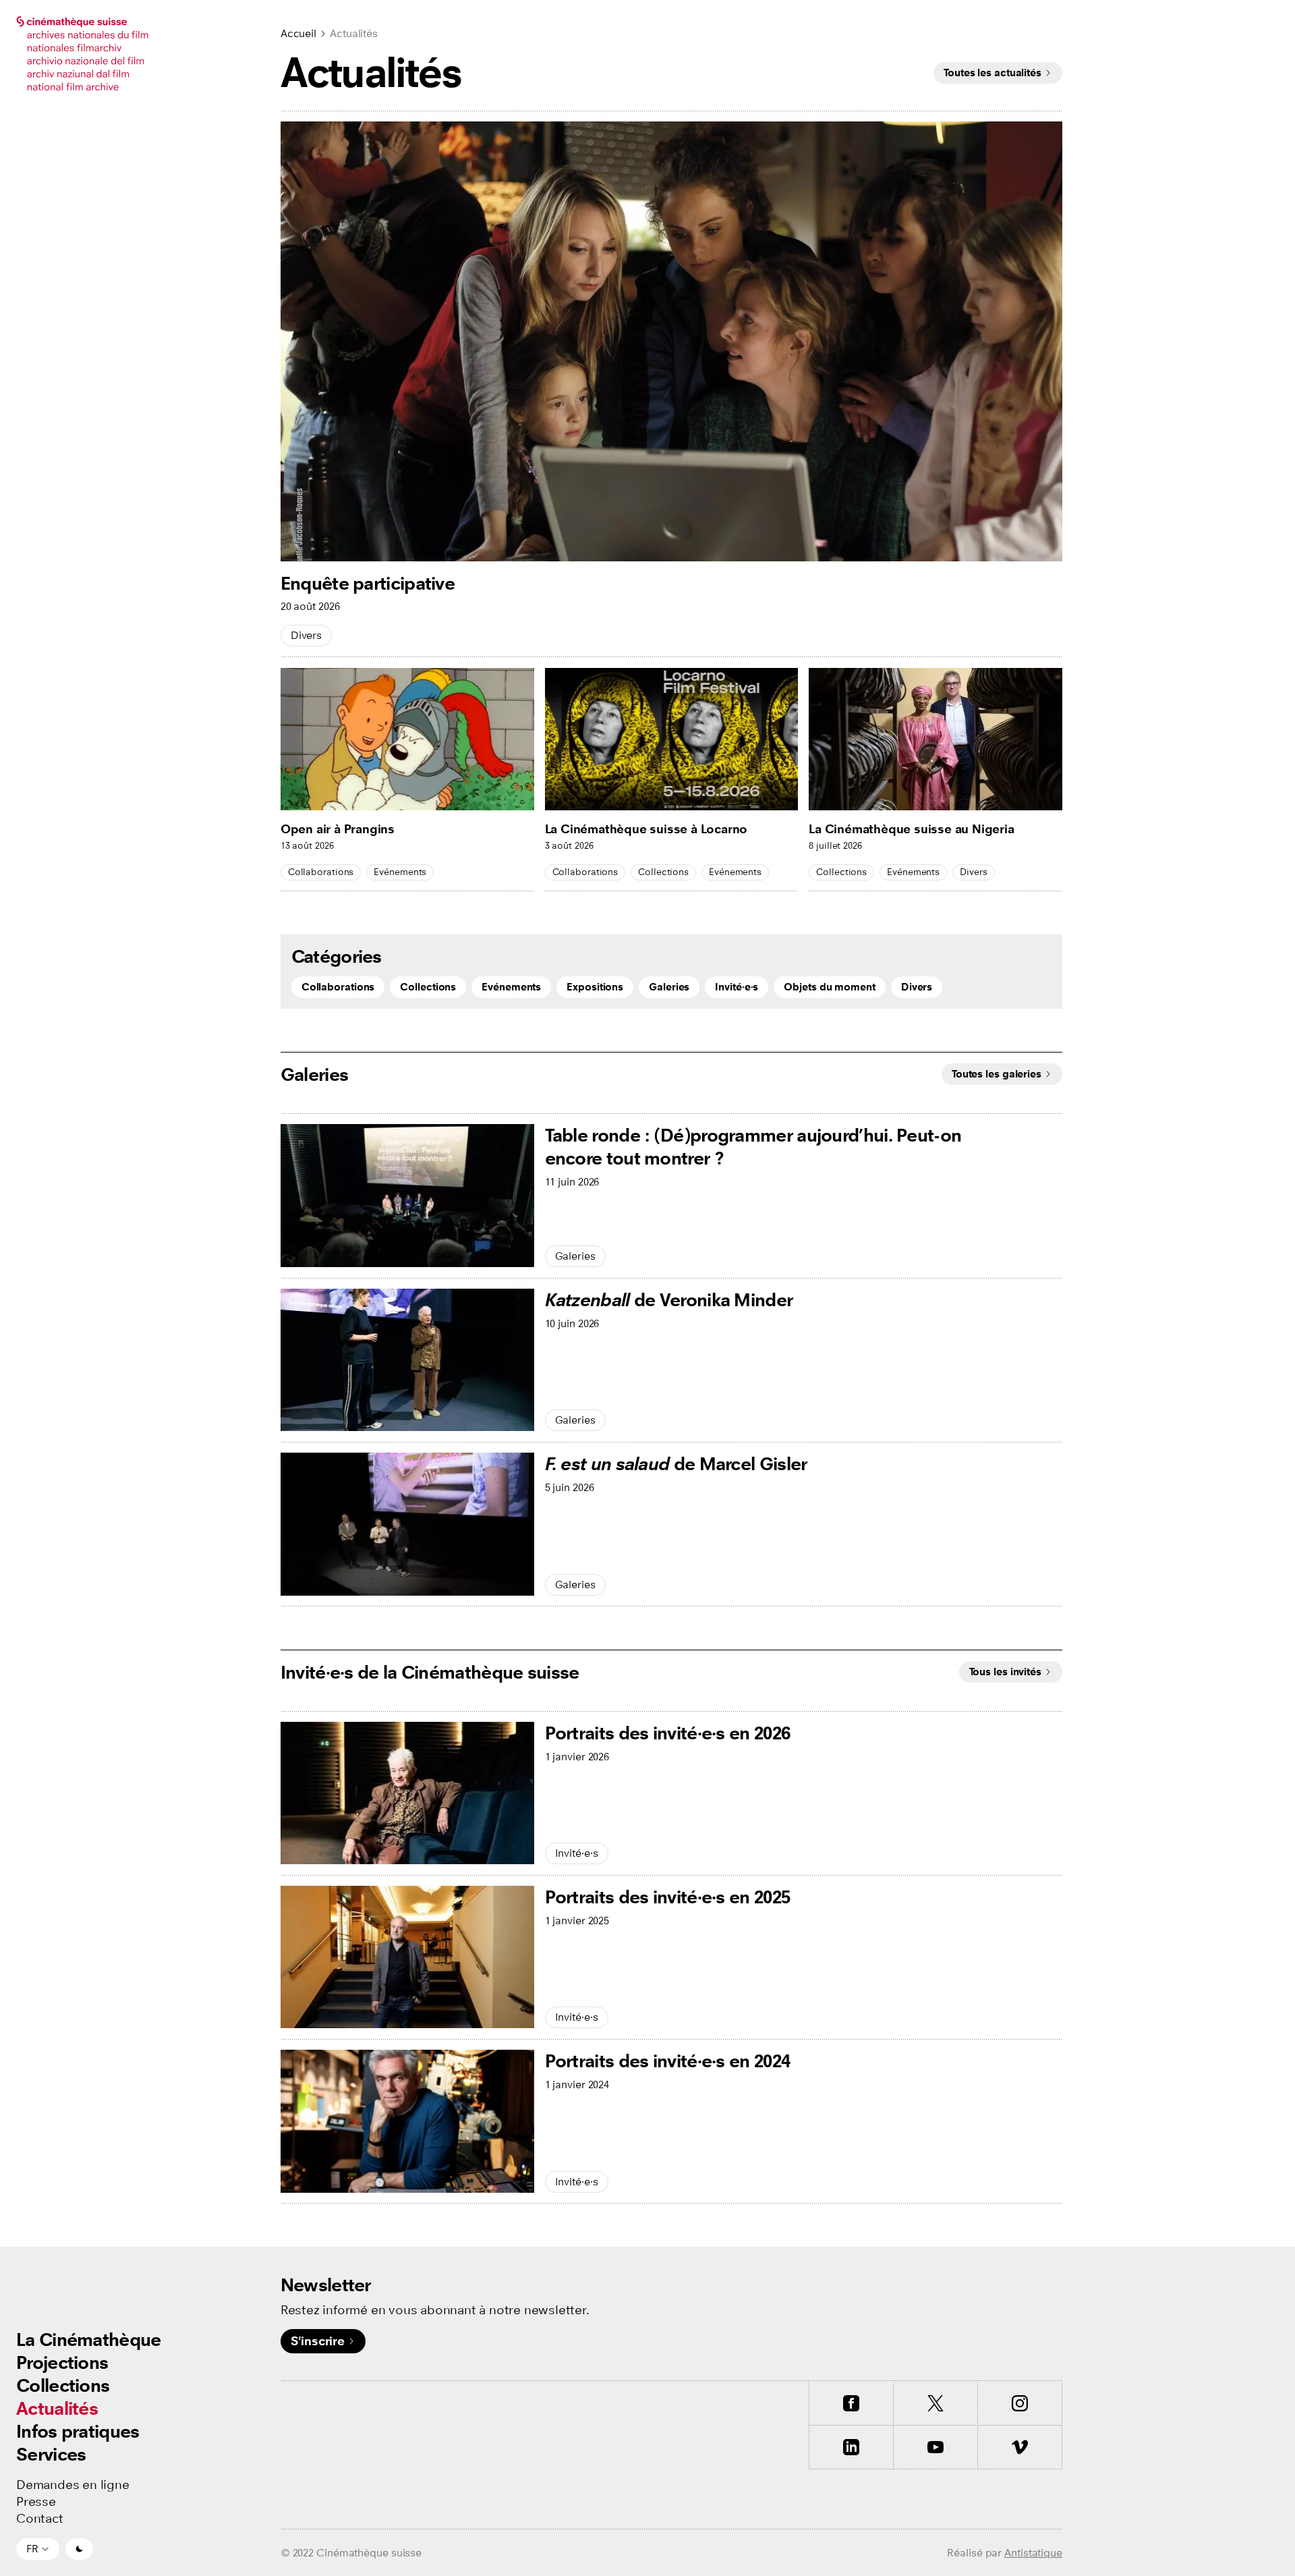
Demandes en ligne (73, 2485)
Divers (306, 635)
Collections (63, 2385)
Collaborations (321, 872)
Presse (36, 2502)
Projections (62, 2362)
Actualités (57, 2408)
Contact (40, 2519)
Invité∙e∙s (737, 987)
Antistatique (1033, 2553)
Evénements (400, 872)
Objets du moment (829, 987)
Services (51, 2454)
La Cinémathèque (89, 2340)
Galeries (669, 987)
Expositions (595, 987)
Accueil (298, 33)
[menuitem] (89, 2340)
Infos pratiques (78, 2431)
